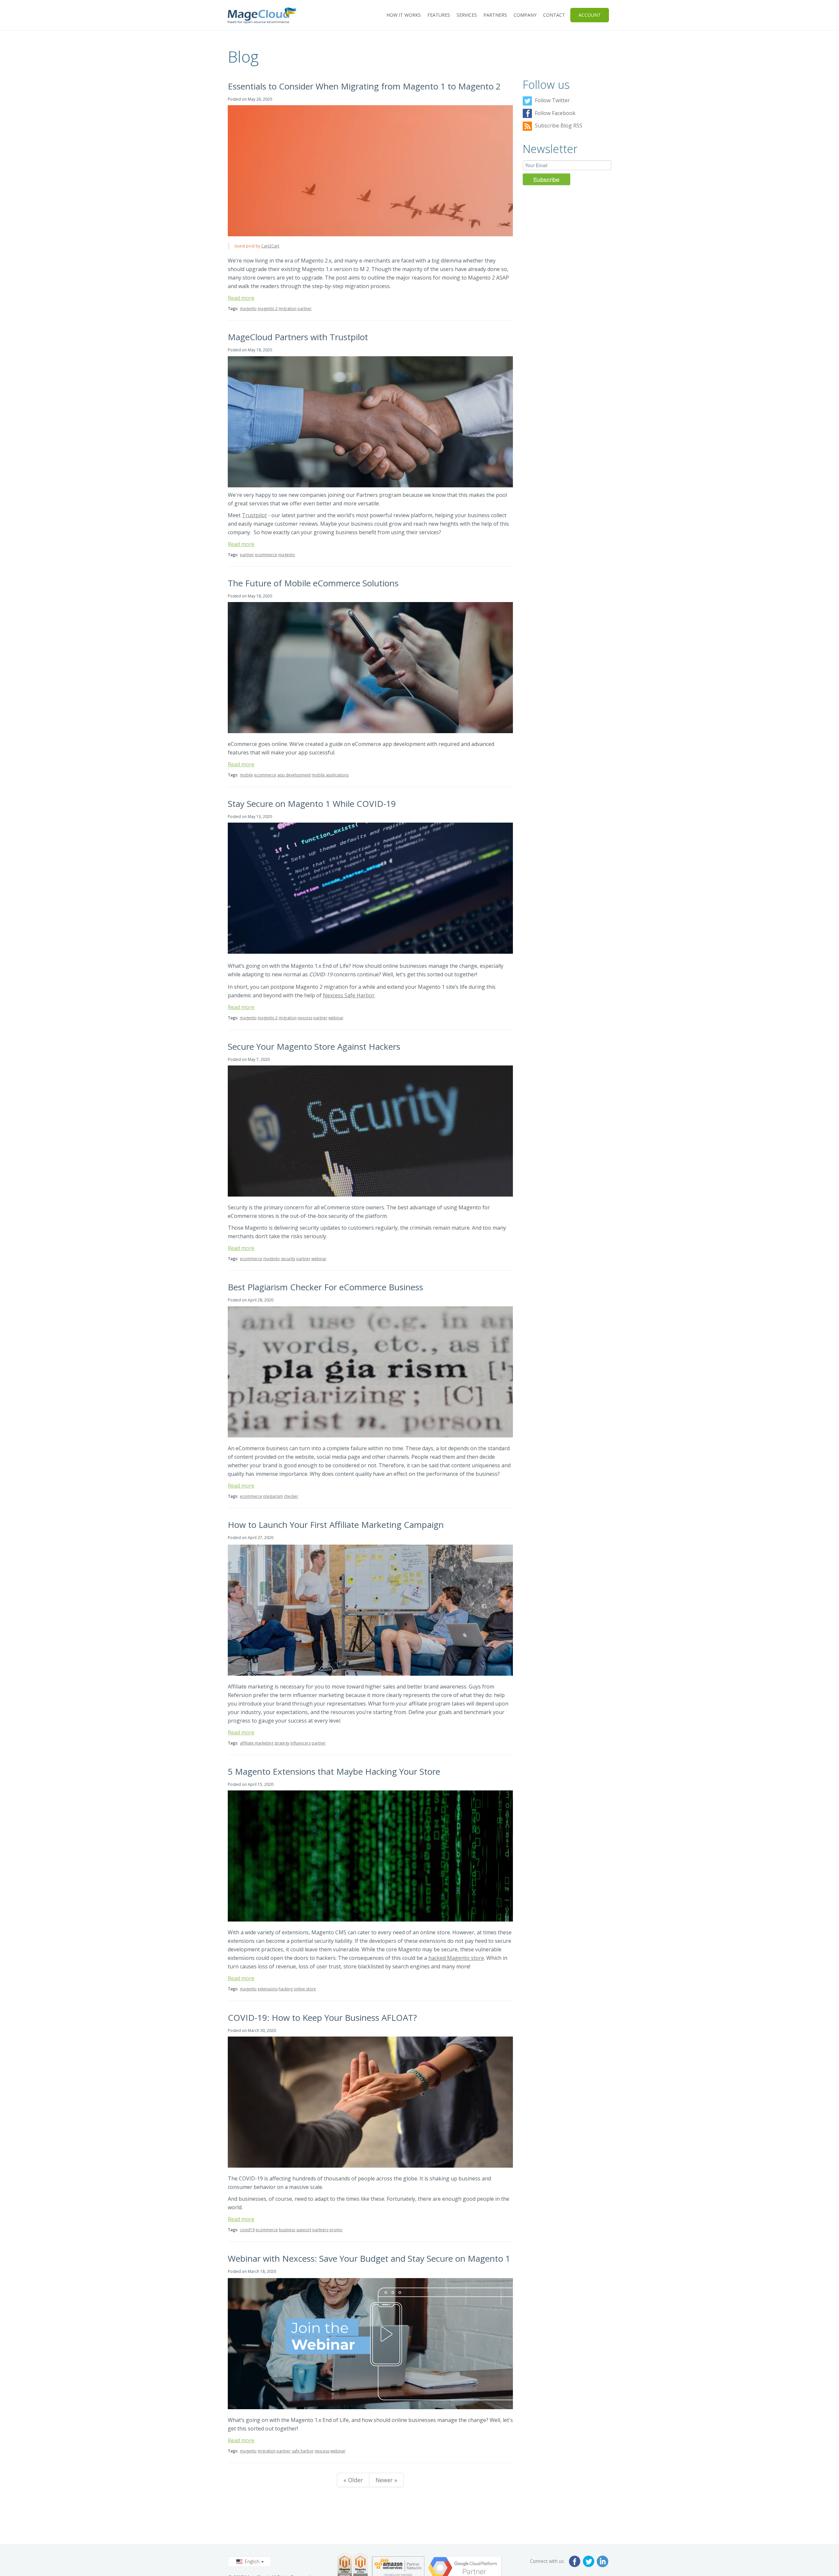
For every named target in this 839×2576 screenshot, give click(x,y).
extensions (268, 1989)
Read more (241, 298)
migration (288, 309)
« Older (353, 2480)
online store (305, 1989)
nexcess (305, 1018)
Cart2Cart (270, 246)
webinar (336, 1018)
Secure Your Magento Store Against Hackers (314, 1046)
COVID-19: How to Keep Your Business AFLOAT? (322, 2018)
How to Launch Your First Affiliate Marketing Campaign (336, 1525)
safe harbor (303, 2451)
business (287, 2230)
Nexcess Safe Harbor (349, 995)
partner (305, 309)
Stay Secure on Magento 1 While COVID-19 (312, 804)
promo (336, 2230)
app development (294, 775)
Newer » (386, 2480)
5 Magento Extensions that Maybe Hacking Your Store (334, 1771)
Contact (554, 15)
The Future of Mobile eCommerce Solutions (313, 583)
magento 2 (268, 309)
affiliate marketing (257, 1743)
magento (248, 309)
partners (320, 2230)
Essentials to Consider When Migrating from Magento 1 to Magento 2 (364, 86)
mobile (246, 775)
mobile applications (330, 775)
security (288, 1259)
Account (590, 15)
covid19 (247, 2230)
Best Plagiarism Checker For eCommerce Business (325, 1287)
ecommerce (266, 555)
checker (291, 1496)
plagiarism (273, 1496)
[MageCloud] (262, 15)
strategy (282, 1743)
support (304, 2230)
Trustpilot (254, 515)
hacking (286, 1989)
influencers (301, 1743)
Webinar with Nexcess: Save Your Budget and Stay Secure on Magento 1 (369, 2258)
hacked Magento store (456, 1958)
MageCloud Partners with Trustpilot (298, 337)
